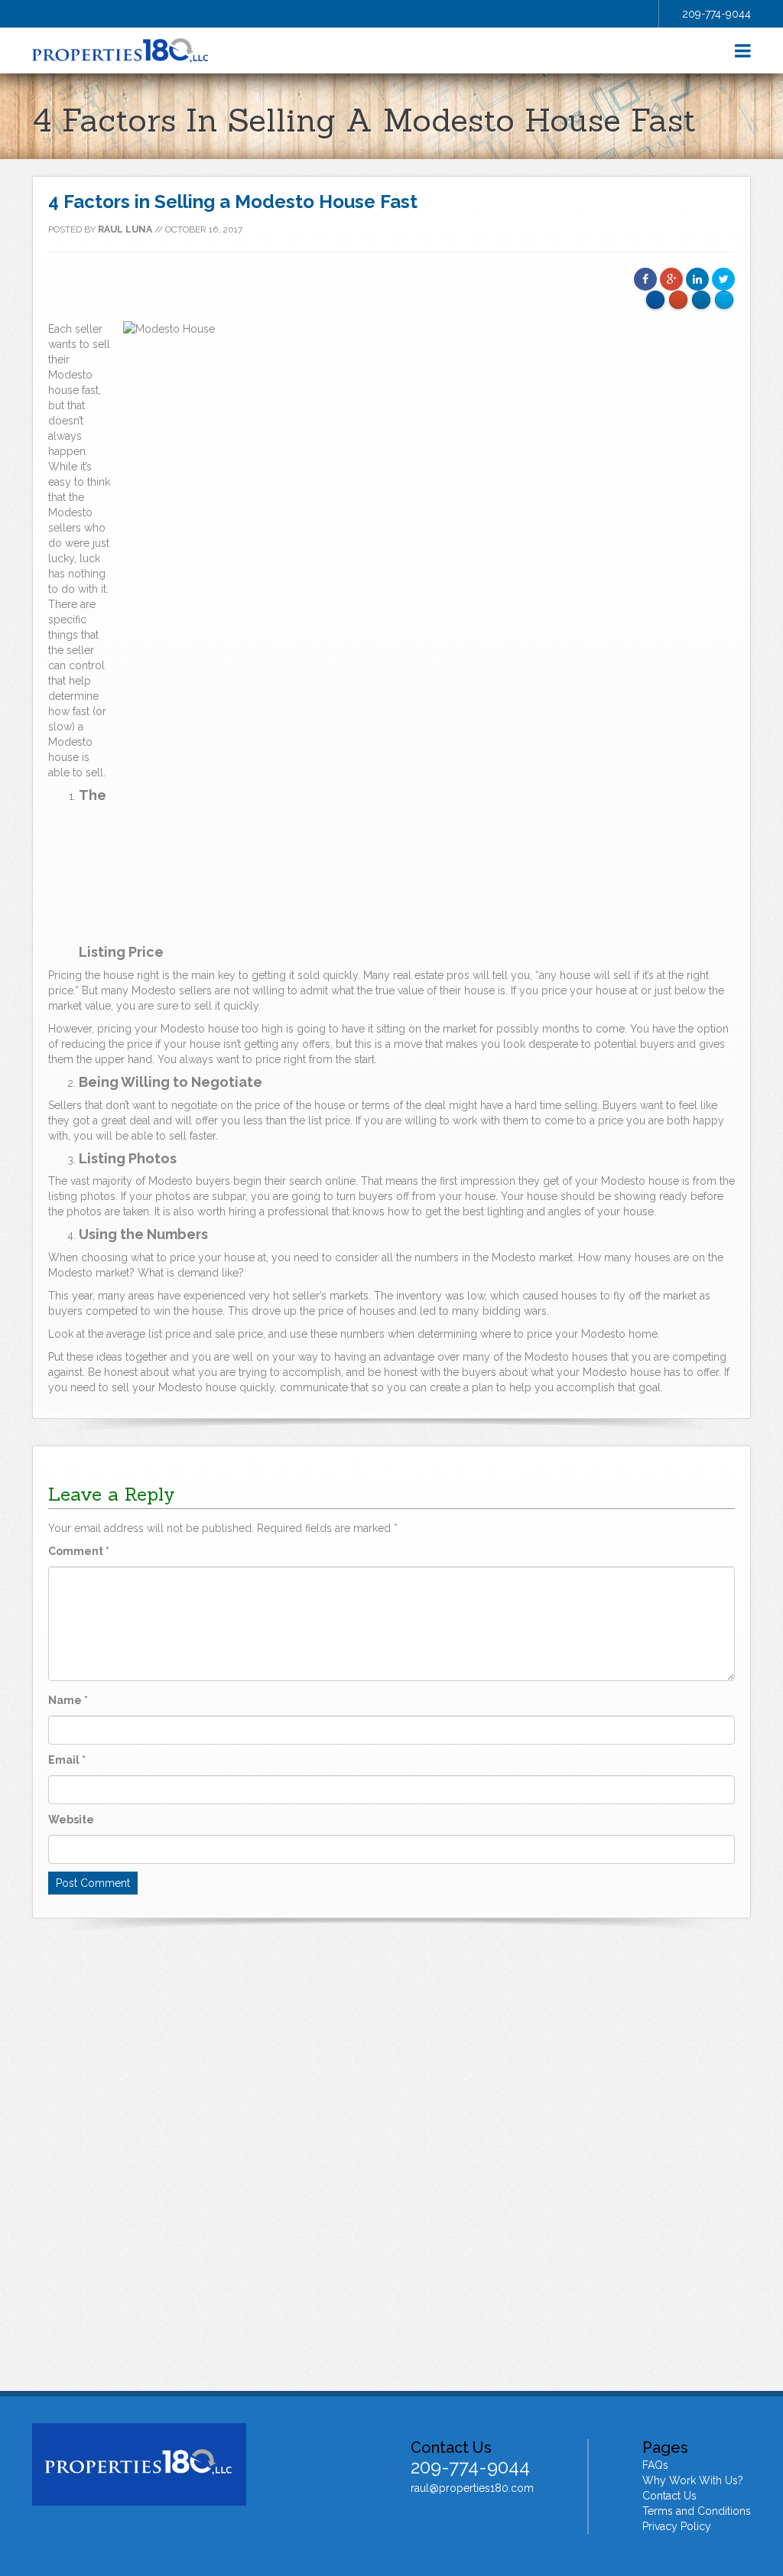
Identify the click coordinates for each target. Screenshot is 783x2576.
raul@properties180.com (472, 2488)
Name (68, 1700)
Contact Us (669, 2496)
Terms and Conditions (697, 2511)
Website (71, 1820)
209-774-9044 (716, 14)
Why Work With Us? (693, 2480)
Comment (79, 1551)
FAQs (655, 2465)
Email (67, 1760)
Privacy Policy (677, 2526)
